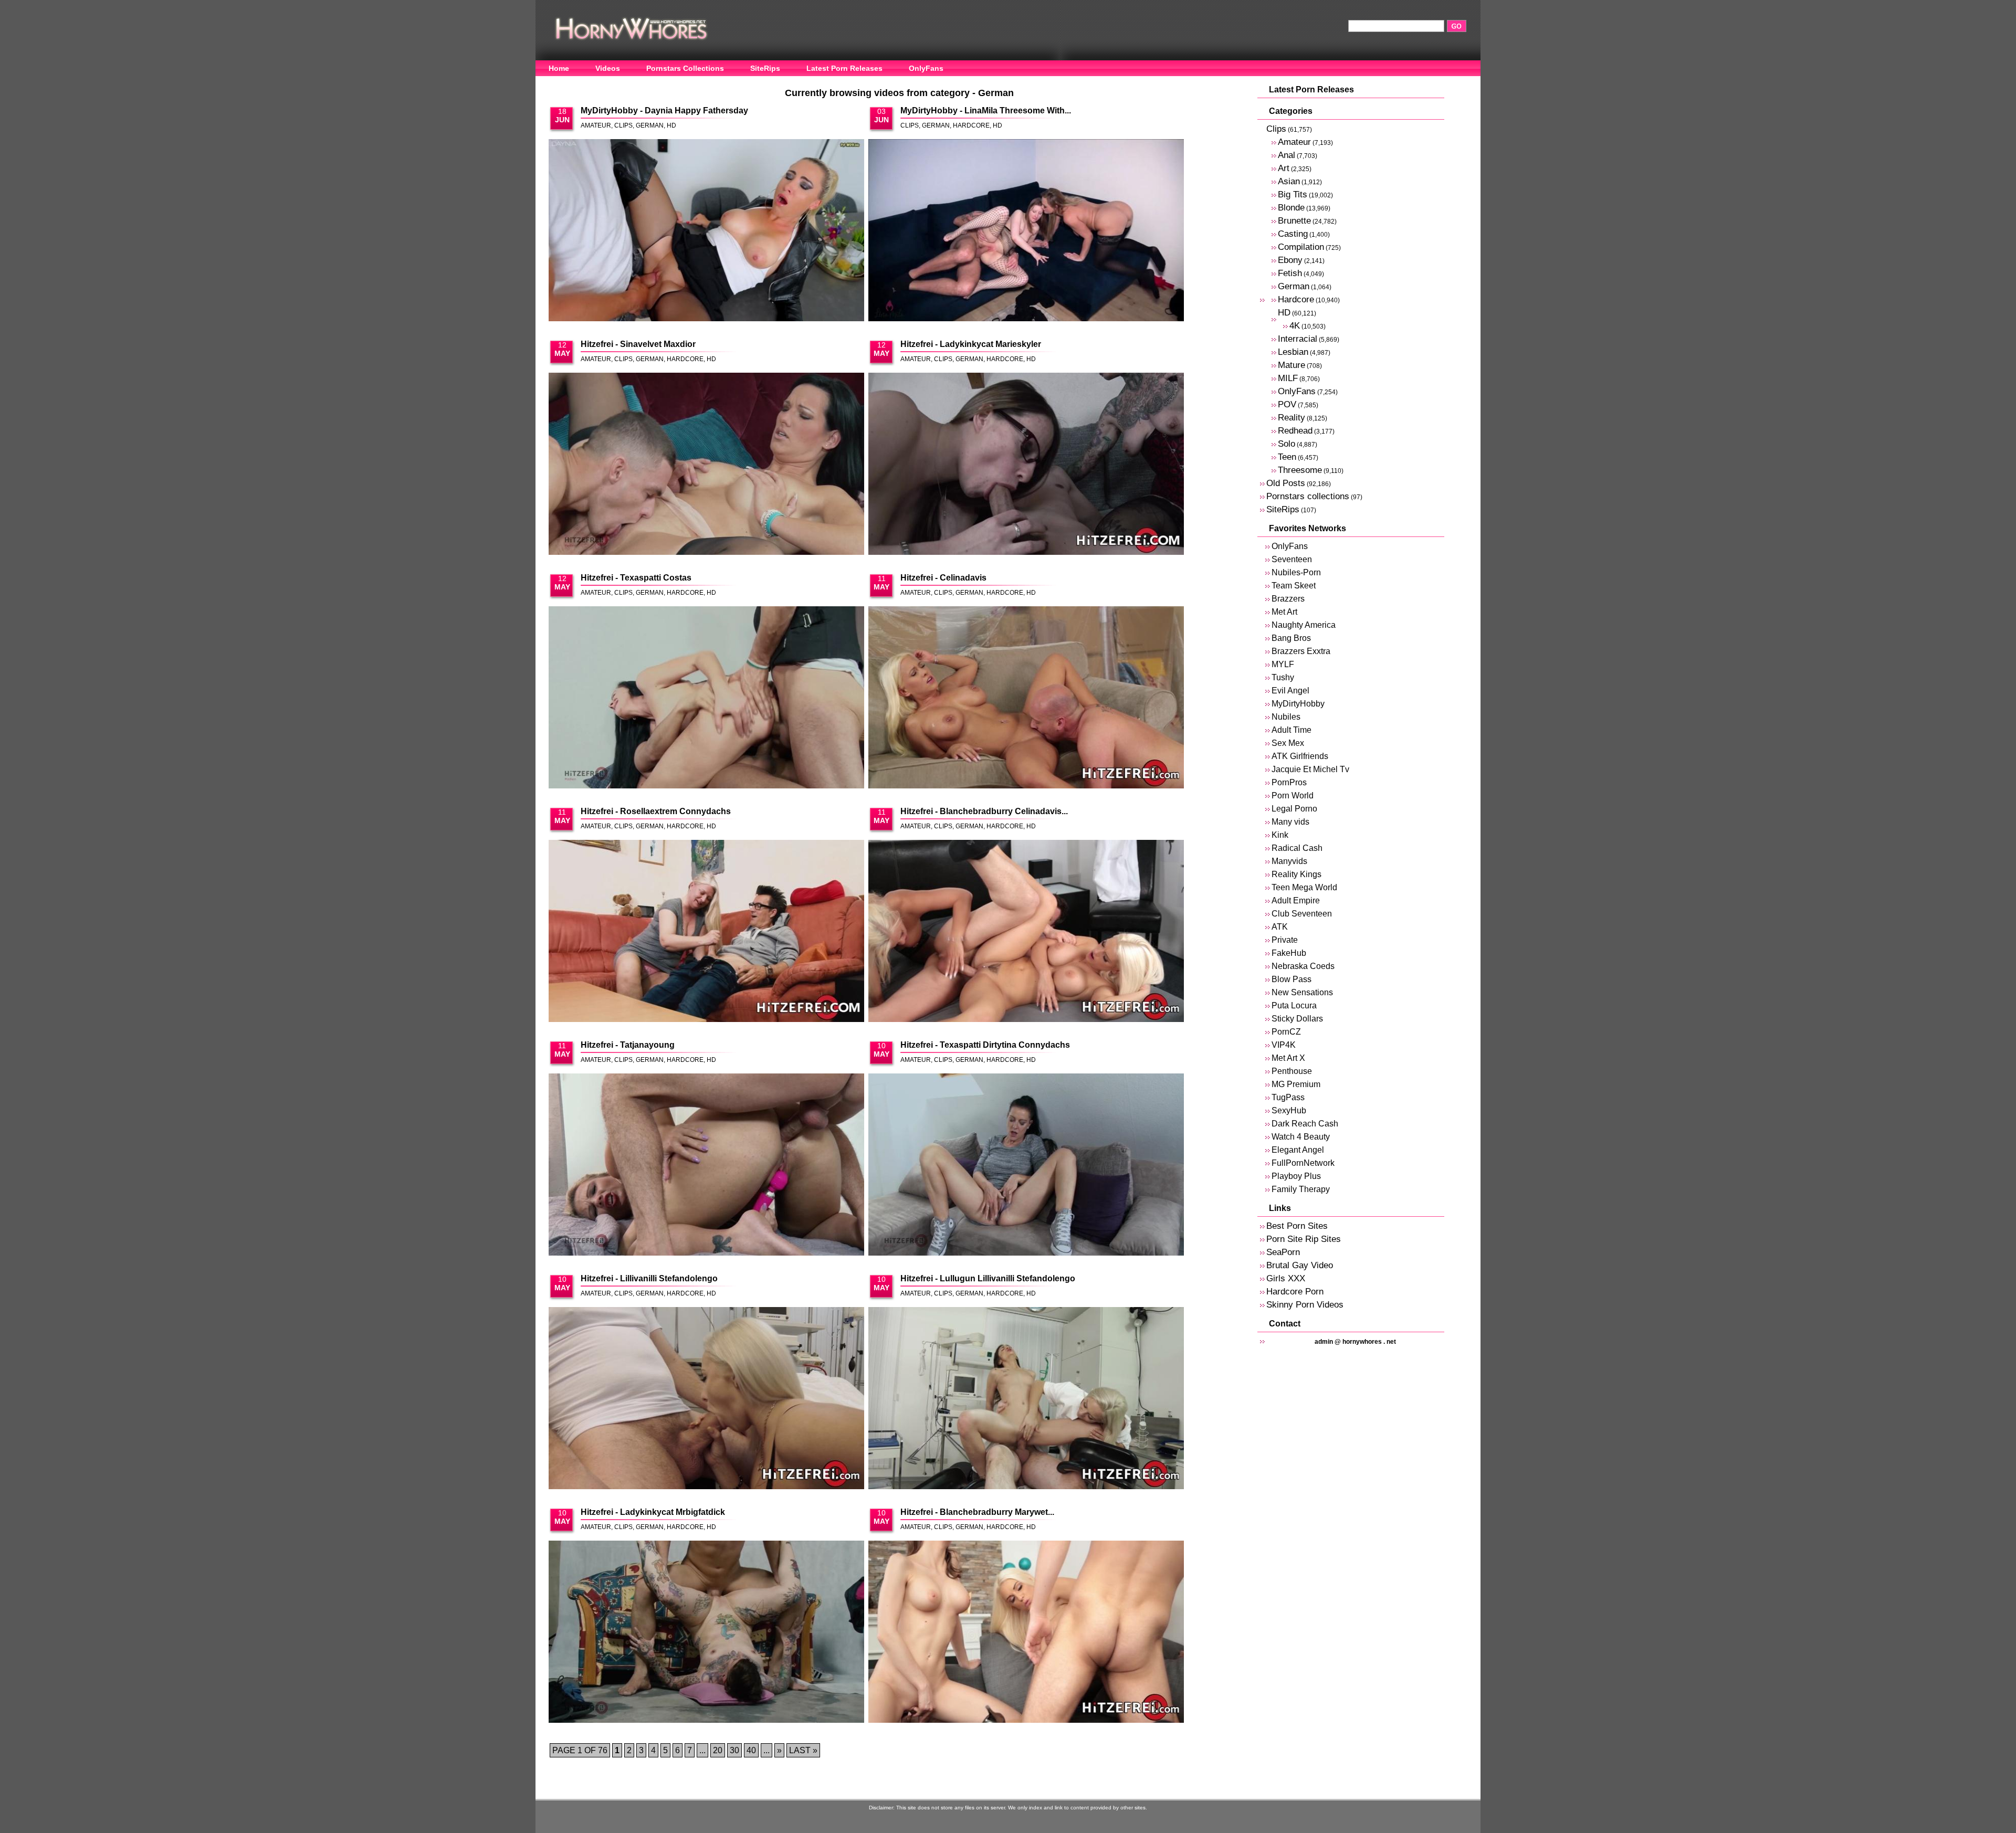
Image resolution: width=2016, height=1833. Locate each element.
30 (734, 1750)
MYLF (1283, 664)
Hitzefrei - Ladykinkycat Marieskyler (971, 344)
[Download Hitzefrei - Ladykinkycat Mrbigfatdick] (706, 1632)
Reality (1291, 418)
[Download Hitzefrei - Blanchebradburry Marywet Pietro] (1026, 1632)
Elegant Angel (1298, 1150)
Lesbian (1293, 352)
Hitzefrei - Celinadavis (943, 578)
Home (559, 68)
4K (1295, 326)
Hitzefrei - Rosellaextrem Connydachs (656, 811)
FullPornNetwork (1303, 1163)
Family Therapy (1301, 1189)
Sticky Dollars (1297, 1019)
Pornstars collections (1308, 496)
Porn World (1293, 796)
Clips (623, 125)
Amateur (596, 125)
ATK (1280, 927)
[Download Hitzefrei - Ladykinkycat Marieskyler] (1026, 465)
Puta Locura (1294, 1005)
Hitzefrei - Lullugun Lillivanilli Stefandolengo (988, 1278)
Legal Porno (1294, 809)
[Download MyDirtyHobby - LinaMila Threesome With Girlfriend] (1026, 231)
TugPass (1288, 1097)
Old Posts (1286, 483)
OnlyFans (926, 68)
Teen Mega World (1304, 887)
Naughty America (1304, 625)
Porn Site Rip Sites (1304, 1239)
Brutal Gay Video (1300, 1265)
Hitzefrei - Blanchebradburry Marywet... (977, 1512)
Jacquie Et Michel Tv (1310, 769)
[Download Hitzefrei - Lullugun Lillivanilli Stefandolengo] (1026, 1399)
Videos (608, 68)
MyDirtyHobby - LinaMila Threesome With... (986, 110)
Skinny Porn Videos (1305, 1305)
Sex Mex (1288, 743)
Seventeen (1292, 559)
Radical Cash (1297, 848)
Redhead (1295, 431)
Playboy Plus (1296, 1176)
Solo (1287, 444)
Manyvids (1289, 861)
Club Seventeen (1302, 914)
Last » (803, 1750)
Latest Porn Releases (844, 68)
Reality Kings (1296, 874)
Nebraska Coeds (1303, 966)
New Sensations (1302, 992)
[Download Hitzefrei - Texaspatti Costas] (706, 698)
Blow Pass (1291, 979)
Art (1284, 168)
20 (718, 1750)
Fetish (1290, 273)
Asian (1289, 181)
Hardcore (971, 125)
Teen (1287, 457)
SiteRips (765, 68)
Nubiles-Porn (1296, 572)
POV (1287, 404)
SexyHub (1289, 1110)
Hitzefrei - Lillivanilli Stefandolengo (649, 1278)
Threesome (1300, 470)
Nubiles (1286, 717)
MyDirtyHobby (1298, 704)
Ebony (1290, 260)
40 (751, 1750)
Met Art (1284, 612)
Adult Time (1291, 730)
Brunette (1294, 221)
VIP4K (1284, 1045)
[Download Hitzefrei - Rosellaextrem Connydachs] (706, 932)
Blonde (1291, 208)
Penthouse (1292, 1071)
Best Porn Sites (1297, 1226)
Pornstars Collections (685, 68)
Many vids (1290, 822)
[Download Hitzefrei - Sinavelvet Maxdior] (706, 465)
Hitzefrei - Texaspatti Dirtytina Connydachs (985, 1045)
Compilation (1301, 247)
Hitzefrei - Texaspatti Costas (636, 578)
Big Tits (1293, 194)
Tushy (1283, 677)
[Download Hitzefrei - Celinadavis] (1026, 698)
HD (671, 125)
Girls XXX (1286, 1278)
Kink (1280, 835)
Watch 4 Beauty (1301, 1137)
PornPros (1289, 782)
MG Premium (1296, 1084)
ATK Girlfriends (1300, 756)
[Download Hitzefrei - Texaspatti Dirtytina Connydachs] (1026, 1165)
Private (1285, 940)
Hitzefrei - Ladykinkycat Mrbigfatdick (653, 1512)
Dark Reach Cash (1305, 1124)
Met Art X (1288, 1058)
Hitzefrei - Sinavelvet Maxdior (638, 344)
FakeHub (1289, 953)
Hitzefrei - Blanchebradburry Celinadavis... (984, 811)
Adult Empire (1296, 900)
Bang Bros (1291, 638)
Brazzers (1288, 599)
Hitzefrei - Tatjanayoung (628, 1045)
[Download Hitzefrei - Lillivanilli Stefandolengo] (706, 1399)
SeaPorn (1283, 1252)
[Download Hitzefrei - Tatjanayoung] (706, 1165)
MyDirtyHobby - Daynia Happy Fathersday (664, 110)
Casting (1293, 234)
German (650, 125)
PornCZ (1286, 1032)
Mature (1291, 365)
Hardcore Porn (1295, 1292)
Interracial (1298, 339)
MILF (1288, 378)
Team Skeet (1294, 586)
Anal (1287, 155)
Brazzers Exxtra (1301, 651)
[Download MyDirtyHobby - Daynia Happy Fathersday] (706, 231)
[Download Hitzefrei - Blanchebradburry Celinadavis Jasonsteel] (1026, 932)
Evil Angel (1290, 691)
